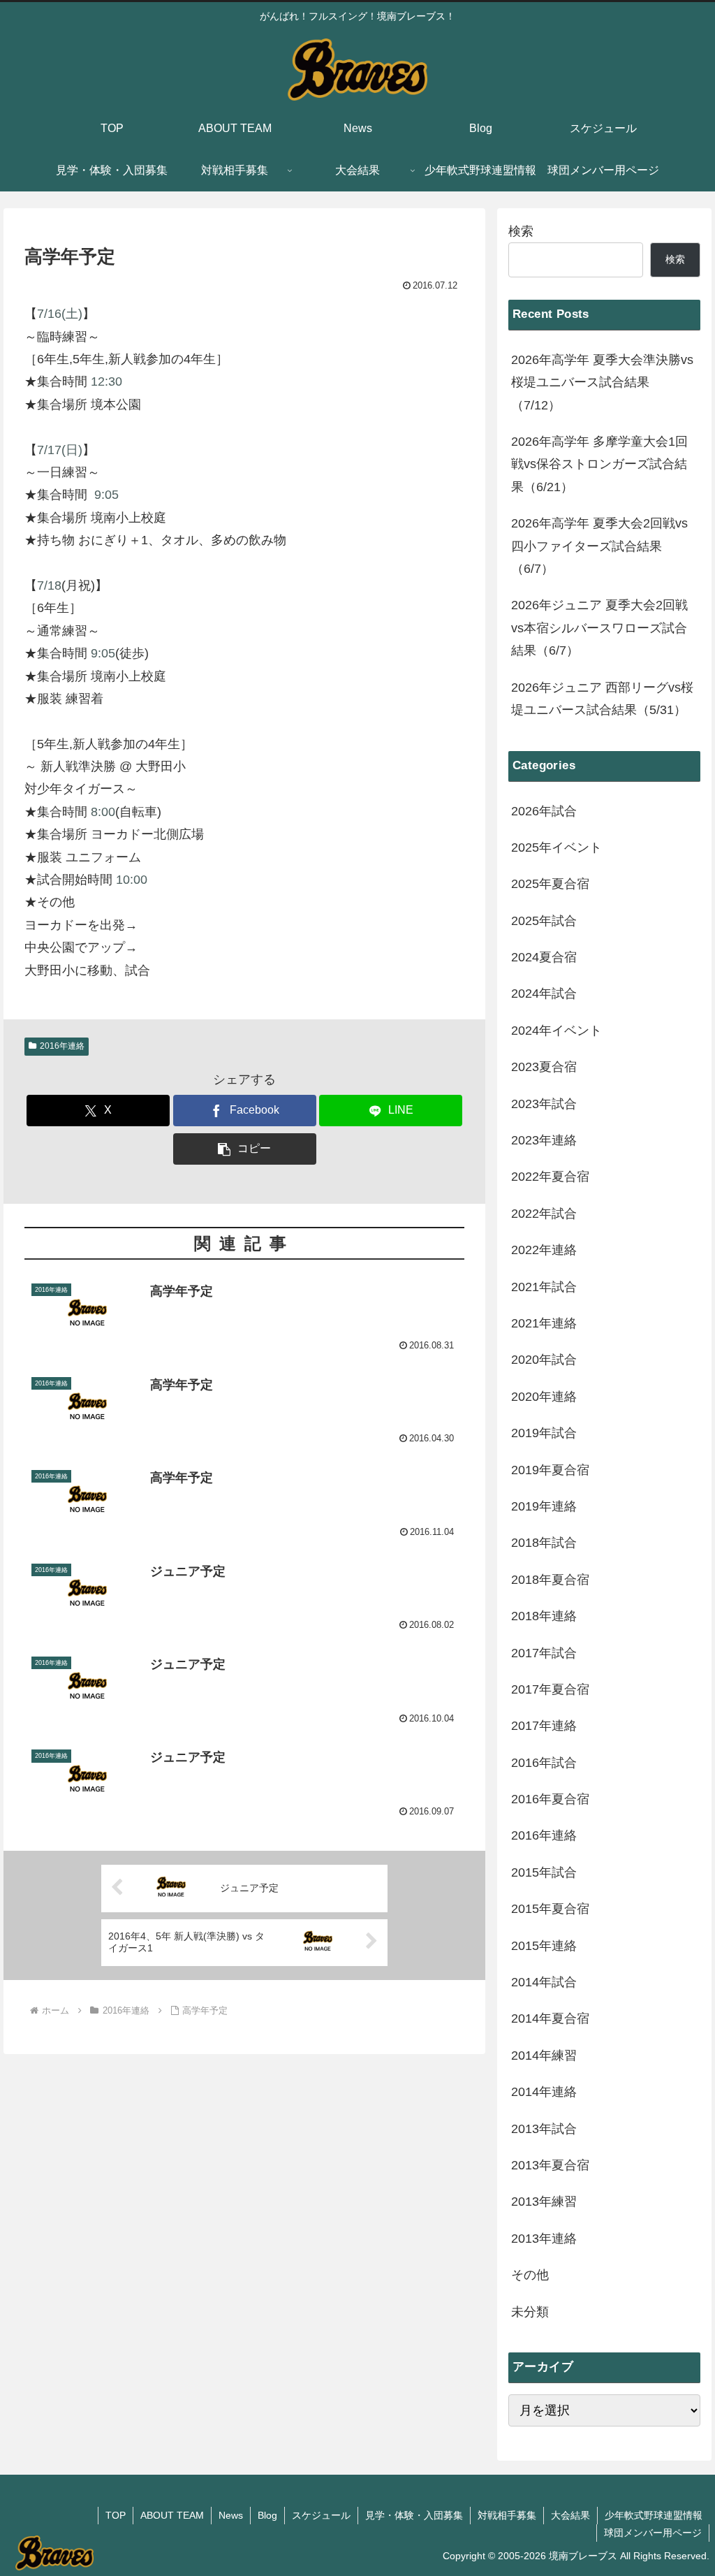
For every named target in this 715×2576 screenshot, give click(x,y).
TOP (116, 2515)
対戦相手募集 (507, 2515)
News (231, 2515)
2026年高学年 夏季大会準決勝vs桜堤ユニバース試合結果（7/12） (602, 383)
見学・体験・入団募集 (414, 2515)
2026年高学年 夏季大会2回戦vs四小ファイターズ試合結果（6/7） (599, 546)
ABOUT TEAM (172, 2515)
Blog (267, 2515)
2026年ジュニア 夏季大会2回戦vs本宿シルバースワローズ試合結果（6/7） (599, 628)
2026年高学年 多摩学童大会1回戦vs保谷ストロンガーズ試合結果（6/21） (599, 464)
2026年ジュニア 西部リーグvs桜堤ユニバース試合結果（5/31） (602, 699)
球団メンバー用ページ (653, 2533)
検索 (521, 231)
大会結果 (570, 2515)
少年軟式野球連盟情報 (654, 2515)
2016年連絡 (62, 1046)
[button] (245, 1149)
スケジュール (321, 2515)
